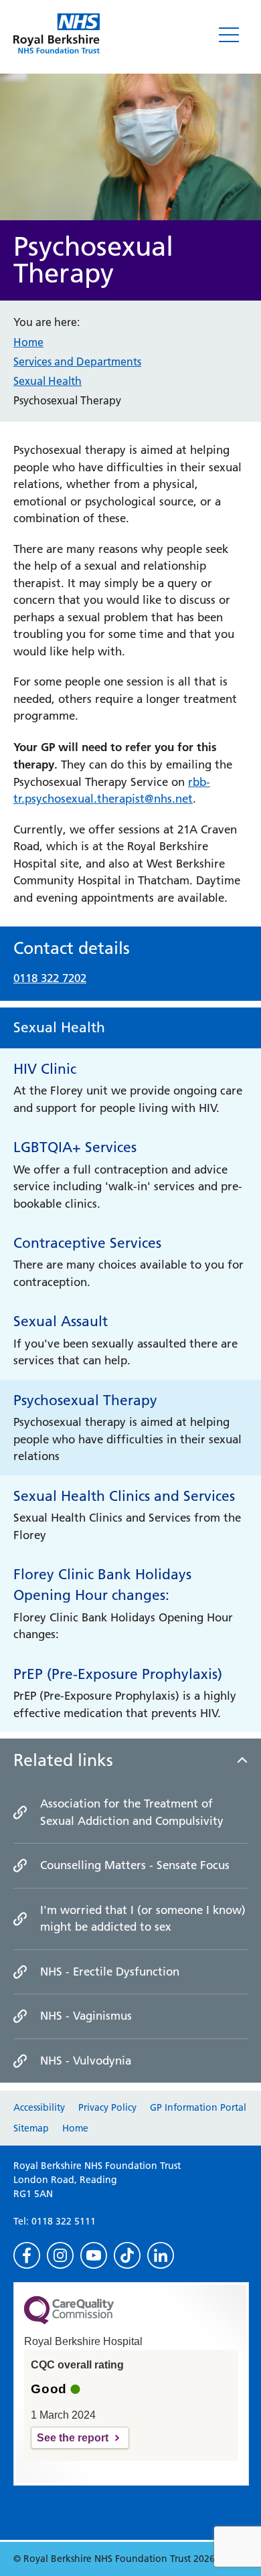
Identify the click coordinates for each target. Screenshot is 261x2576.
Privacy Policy (107, 2107)
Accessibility (39, 2107)
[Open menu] (229, 35)
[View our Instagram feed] (60, 2255)
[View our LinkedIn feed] (161, 2255)
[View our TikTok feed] (127, 2255)
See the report (73, 2438)
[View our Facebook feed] (27, 2255)
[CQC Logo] (69, 2321)
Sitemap (31, 2128)
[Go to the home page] (57, 33)
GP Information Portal (198, 2107)
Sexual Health (48, 381)
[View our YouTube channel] (94, 2255)
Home (28, 342)
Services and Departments (77, 361)
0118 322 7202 (50, 978)
